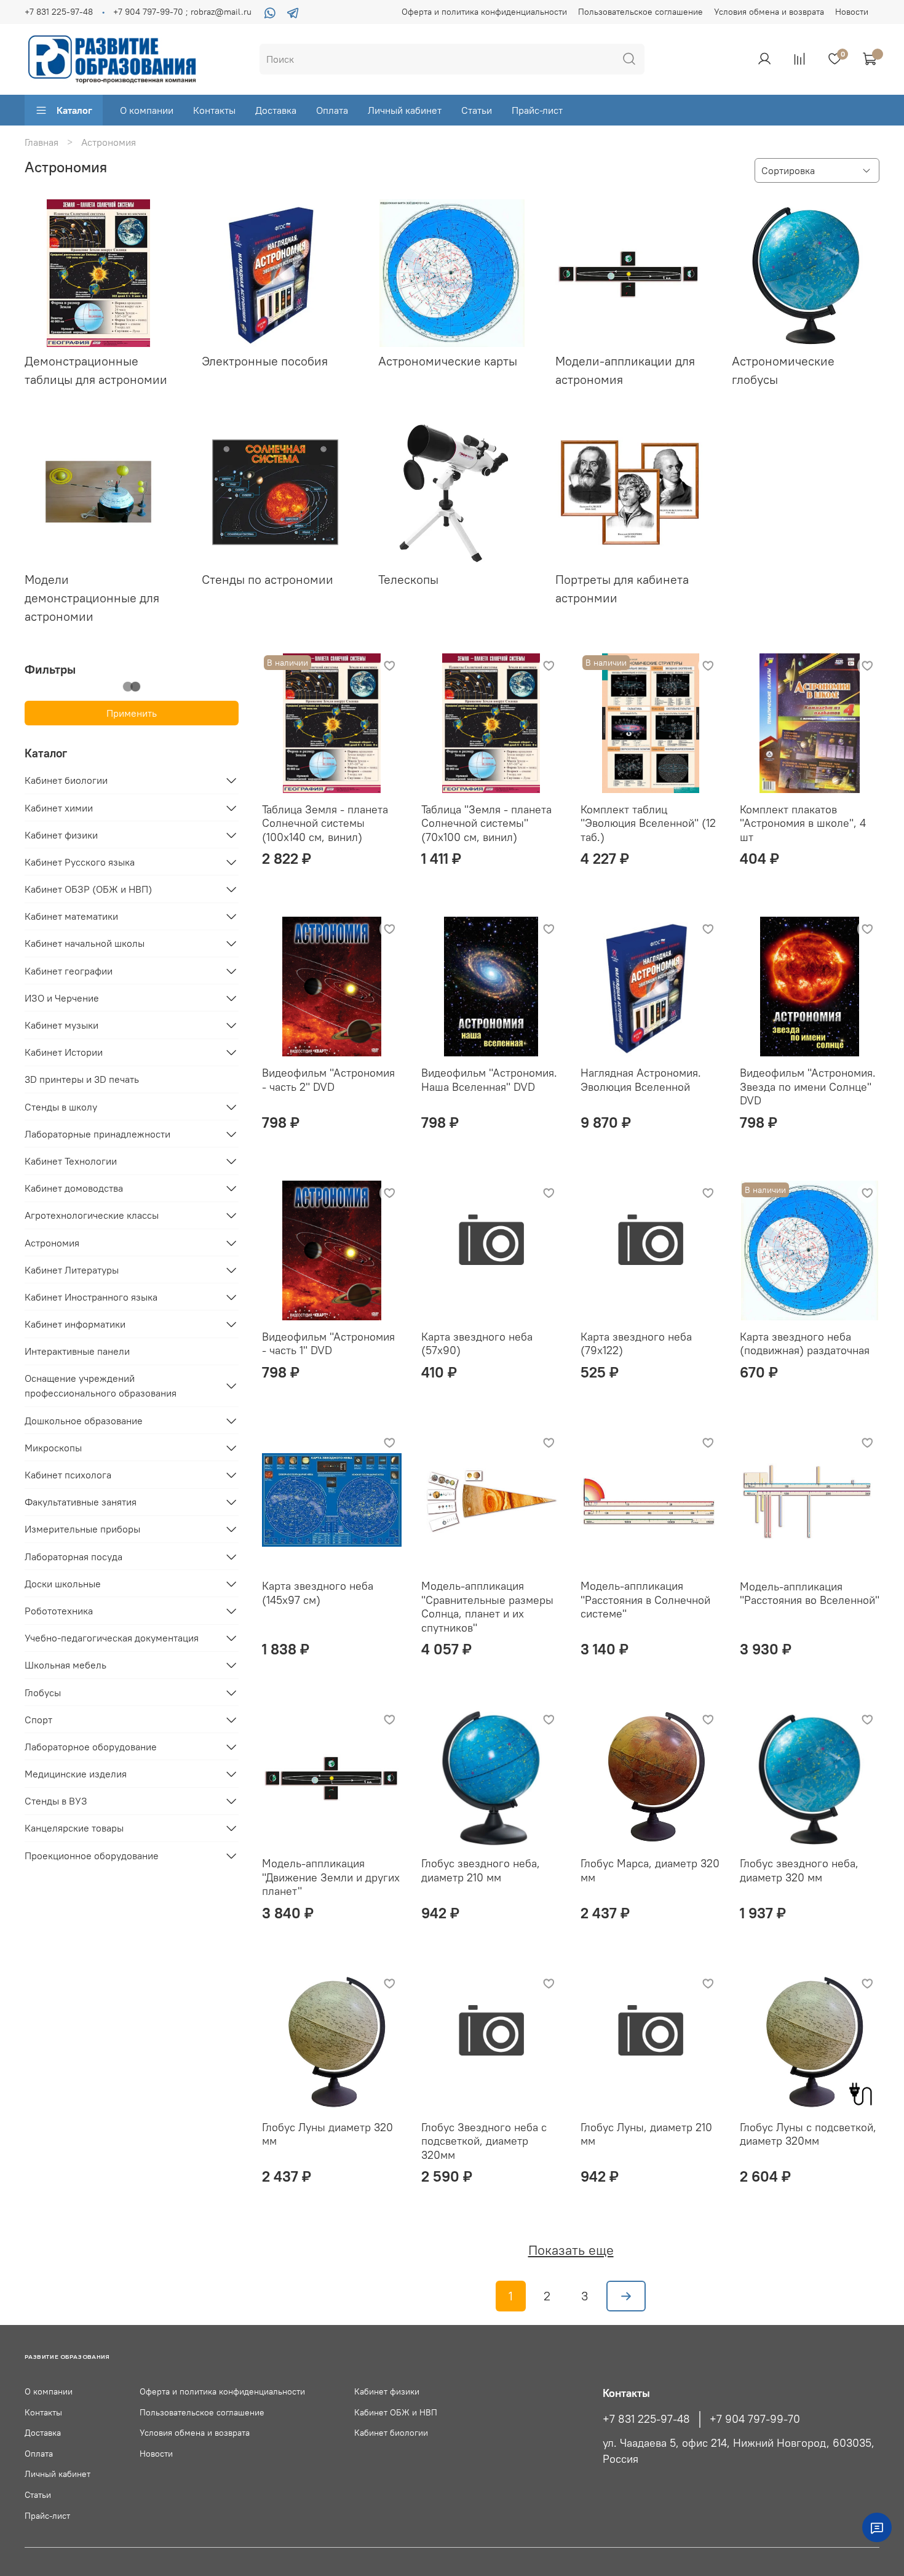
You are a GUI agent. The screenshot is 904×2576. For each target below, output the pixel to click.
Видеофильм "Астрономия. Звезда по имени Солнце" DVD (808, 1087)
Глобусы (43, 1693)
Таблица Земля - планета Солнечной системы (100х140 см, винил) (325, 823)
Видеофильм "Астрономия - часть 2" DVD (328, 1080)
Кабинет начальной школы (85, 943)
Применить (132, 713)
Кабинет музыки (61, 1025)
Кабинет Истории (64, 1052)
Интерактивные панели (77, 1351)
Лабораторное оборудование (91, 1747)
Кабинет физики (61, 835)
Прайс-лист (537, 110)
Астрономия (52, 1243)
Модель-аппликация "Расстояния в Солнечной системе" (645, 1600)
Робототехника (59, 1611)
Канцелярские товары (74, 1828)
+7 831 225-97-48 (59, 12)
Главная (42, 142)
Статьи (477, 110)
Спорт (38, 1720)
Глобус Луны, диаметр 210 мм (646, 2134)
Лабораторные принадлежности (97, 1134)
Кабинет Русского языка (80, 862)
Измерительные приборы (82, 1529)
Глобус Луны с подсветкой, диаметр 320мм (808, 2134)
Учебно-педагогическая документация (112, 1638)
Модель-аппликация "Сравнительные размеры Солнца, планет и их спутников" (487, 1607)
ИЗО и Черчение (62, 998)
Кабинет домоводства (74, 1188)
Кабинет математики (71, 916)
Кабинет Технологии (71, 1161)
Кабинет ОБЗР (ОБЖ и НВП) (88, 889)
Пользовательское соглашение (640, 12)
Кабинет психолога (68, 1475)
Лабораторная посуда (73, 1557)
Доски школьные (63, 1584)
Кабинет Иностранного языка (91, 1297)
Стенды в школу (61, 1107)
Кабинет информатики (75, 1324)
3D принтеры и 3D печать (82, 1079)
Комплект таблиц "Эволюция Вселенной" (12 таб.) (648, 823)
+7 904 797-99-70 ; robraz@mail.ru (182, 12)
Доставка (276, 110)
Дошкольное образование (84, 1421)
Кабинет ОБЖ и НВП (396, 2412)
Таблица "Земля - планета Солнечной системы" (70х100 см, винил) (486, 823)
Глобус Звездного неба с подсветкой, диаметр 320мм (484, 2141)
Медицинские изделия (76, 1774)
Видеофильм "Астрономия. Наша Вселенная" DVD (489, 1080)
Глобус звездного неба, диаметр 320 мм (799, 1870)
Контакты (214, 110)
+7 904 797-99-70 (755, 2419)
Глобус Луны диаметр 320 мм (327, 2134)
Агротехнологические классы (92, 1215)
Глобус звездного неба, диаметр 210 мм (481, 1870)
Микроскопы (53, 1448)
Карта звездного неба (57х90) (477, 1344)
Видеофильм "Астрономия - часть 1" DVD (328, 1344)
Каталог (74, 110)
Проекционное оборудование (92, 1856)
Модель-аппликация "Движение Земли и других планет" (331, 1877)
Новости (852, 12)
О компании (147, 110)
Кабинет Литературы (72, 1270)
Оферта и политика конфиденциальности (484, 12)
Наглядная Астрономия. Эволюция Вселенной (641, 1080)
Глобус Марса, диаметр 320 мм (650, 1870)
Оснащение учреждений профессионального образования (101, 1386)
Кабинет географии (69, 971)
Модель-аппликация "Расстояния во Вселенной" (810, 1593)
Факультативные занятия (81, 1502)
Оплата (332, 110)
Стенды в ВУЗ (56, 1801)
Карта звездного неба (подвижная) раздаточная (805, 1344)
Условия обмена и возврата (769, 12)
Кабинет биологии (66, 780)
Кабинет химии (59, 808)
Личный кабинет (405, 110)
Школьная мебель (65, 1665)
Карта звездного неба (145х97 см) (318, 1593)
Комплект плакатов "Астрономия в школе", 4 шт (803, 823)
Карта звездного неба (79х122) (636, 1344)
